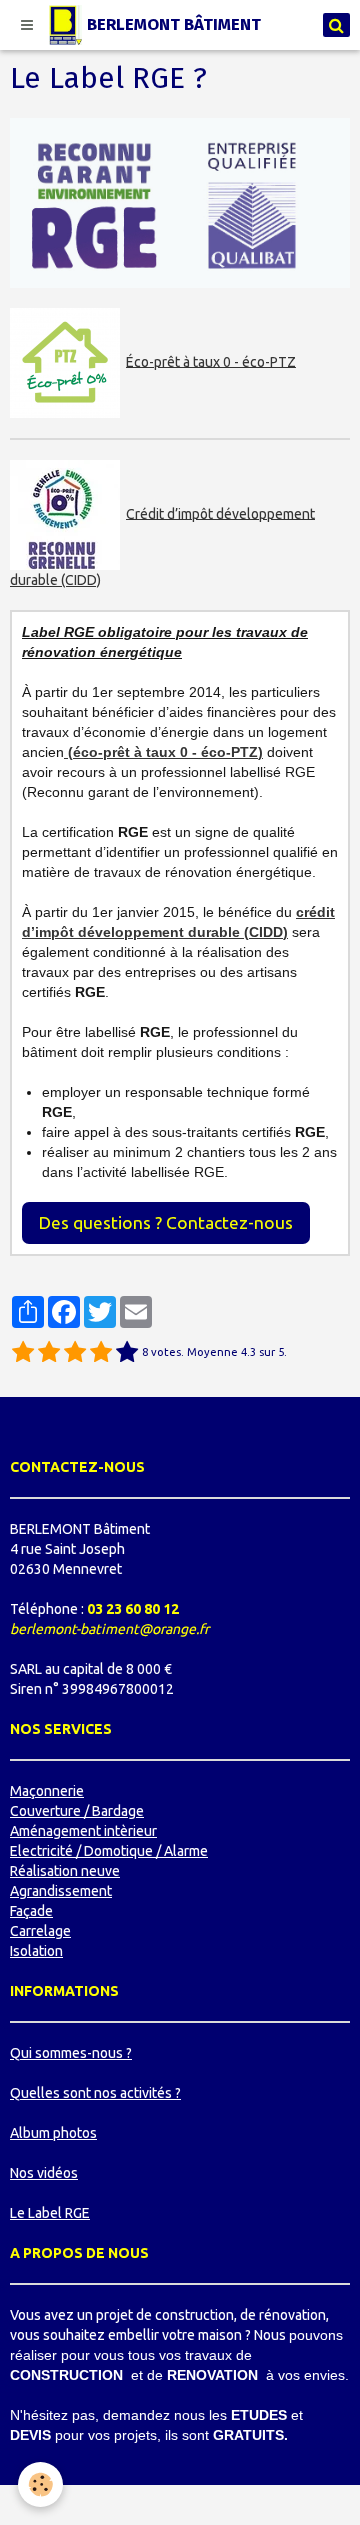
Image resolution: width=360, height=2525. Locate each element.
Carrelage (40, 1931)
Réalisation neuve (65, 1871)
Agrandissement (61, 1891)
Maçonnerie (47, 1791)
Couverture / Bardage (77, 1811)
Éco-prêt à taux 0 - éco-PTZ (211, 361)
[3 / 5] (75, 1352)
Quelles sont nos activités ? (95, 2093)
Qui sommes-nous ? (71, 2053)
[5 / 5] (127, 1352)
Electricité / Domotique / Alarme (109, 1851)
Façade (31, 1911)
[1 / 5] (23, 1352)
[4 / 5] (101, 1352)
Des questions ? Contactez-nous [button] (166, 1222)
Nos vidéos (44, 2173)
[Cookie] (40, 2484)
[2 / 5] (49, 1352)
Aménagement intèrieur (83, 1831)
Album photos (53, 2133)
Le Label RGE (50, 2213)
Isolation (36, 1951)
